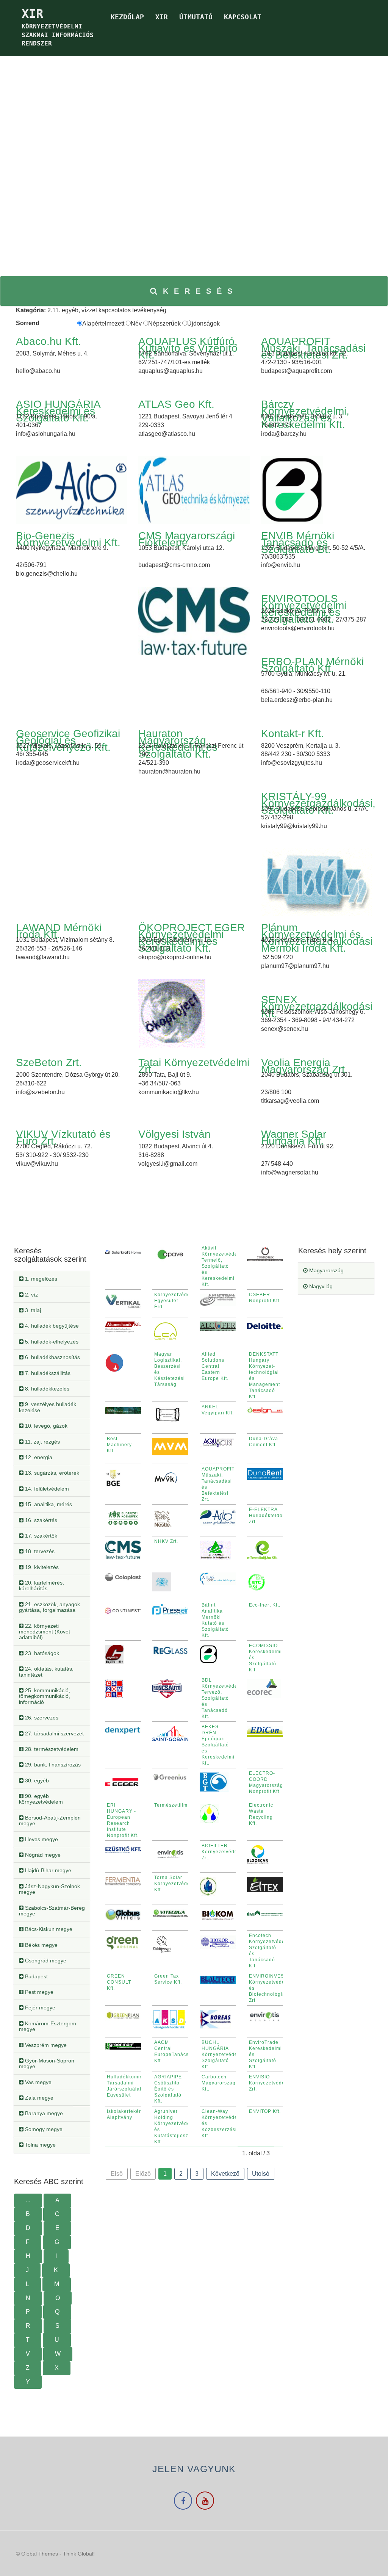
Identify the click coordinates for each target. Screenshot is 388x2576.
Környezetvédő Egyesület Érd (172, 1301)
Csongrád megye (45, 1961)
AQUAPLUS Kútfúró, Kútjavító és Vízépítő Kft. (188, 348)
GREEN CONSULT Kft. (119, 1982)
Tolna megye (40, 2145)
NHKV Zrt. (166, 1541)
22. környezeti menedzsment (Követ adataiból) (45, 1632)
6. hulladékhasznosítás (52, 1357)
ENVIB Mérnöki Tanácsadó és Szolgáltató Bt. (298, 543)
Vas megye (38, 2082)
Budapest (36, 1976)
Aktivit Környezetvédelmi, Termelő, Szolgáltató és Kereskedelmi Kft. (224, 1266)
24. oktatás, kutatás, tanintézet (46, 1672)
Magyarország (326, 1270)
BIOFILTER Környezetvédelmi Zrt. (223, 1852)
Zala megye (38, 2098)
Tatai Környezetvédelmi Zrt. (194, 1066)
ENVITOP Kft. (265, 2111)
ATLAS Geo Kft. (176, 404)
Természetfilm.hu (175, 1805)
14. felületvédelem (46, 1489)
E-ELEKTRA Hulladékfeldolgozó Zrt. (272, 1516)
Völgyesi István (174, 1134)
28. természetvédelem (51, 1749)
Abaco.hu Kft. (48, 341)
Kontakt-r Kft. (293, 734)
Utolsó (261, 2174)
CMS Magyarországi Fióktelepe (187, 539)
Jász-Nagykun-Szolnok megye (49, 1889)
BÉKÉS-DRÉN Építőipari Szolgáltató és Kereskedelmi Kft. (218, 1745)
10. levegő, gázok (45, 1426)
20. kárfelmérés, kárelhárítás (41, 1586)
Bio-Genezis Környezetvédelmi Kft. (68, 539)
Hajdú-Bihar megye (47, 1870)
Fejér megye (39, 2008)
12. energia (38, 1457)
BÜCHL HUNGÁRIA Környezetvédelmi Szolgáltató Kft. (223, 2055)
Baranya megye (43, 2113)
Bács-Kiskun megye (48, 1929)
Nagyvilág (320, 1286)
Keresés (200, 291)
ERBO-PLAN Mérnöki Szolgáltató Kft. (312, 665)
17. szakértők (40, 1536)
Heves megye (41, 1839)
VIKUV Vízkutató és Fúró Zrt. (63, 1138)
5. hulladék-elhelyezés (51, 1342)
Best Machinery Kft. (119, 1445)
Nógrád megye (42, 1855)
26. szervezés (41, 1718)
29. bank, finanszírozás (52, 1765)
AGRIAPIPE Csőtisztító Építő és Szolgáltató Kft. (168, 2089)
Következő (225, 2174)
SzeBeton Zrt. (49, 1063)
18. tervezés (39, 1551)
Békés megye (41, 1945)
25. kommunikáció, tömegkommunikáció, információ (45, 1696)
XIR (162, 17)
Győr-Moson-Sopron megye (47, 2063)
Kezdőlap (127, 17)
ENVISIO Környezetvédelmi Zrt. (271, 2083)
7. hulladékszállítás (47, 1373)
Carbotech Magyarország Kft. (219, 2083)
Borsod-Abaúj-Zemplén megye (50, 1820)
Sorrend (28, 323)
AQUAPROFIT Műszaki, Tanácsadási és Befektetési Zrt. (313, 348)
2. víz (31, 1295)
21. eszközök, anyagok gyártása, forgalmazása (49, 1607)
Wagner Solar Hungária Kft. (294, 1138)
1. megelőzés (40, 1279)
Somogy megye (43, 2129)
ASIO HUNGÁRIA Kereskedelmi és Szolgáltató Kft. (58, 411)
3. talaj (32, 1310)
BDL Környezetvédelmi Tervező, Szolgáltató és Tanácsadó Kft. (223, 1698)
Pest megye (38, 1992)
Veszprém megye (45, 2045)
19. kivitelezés (41, 1567)
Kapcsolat (243, 17)
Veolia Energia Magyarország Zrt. (304, 1066)
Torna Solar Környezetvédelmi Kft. (176, 1884)
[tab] (52, 1279)
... (28, 2200)
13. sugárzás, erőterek (51, 1473)
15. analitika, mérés (48, 1504)
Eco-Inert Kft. (265, 1605)
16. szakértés (40, 1520)
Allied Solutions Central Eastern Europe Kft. (215, 1366)
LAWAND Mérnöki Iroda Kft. (59, 931)
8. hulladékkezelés (46, 1389)
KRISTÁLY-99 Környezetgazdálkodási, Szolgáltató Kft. (318, 803)
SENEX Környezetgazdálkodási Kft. (317, 1006)
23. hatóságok (41, 1653)
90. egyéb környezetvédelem (41, 1799)
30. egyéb (36, 1780)
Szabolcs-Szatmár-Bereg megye (52, 1911)
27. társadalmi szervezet (54, 1734)
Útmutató (196, 17)
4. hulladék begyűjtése (51, 1326)
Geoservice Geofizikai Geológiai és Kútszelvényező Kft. (68, 740)
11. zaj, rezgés (42, 1442)
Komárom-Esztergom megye (48, 2026)
